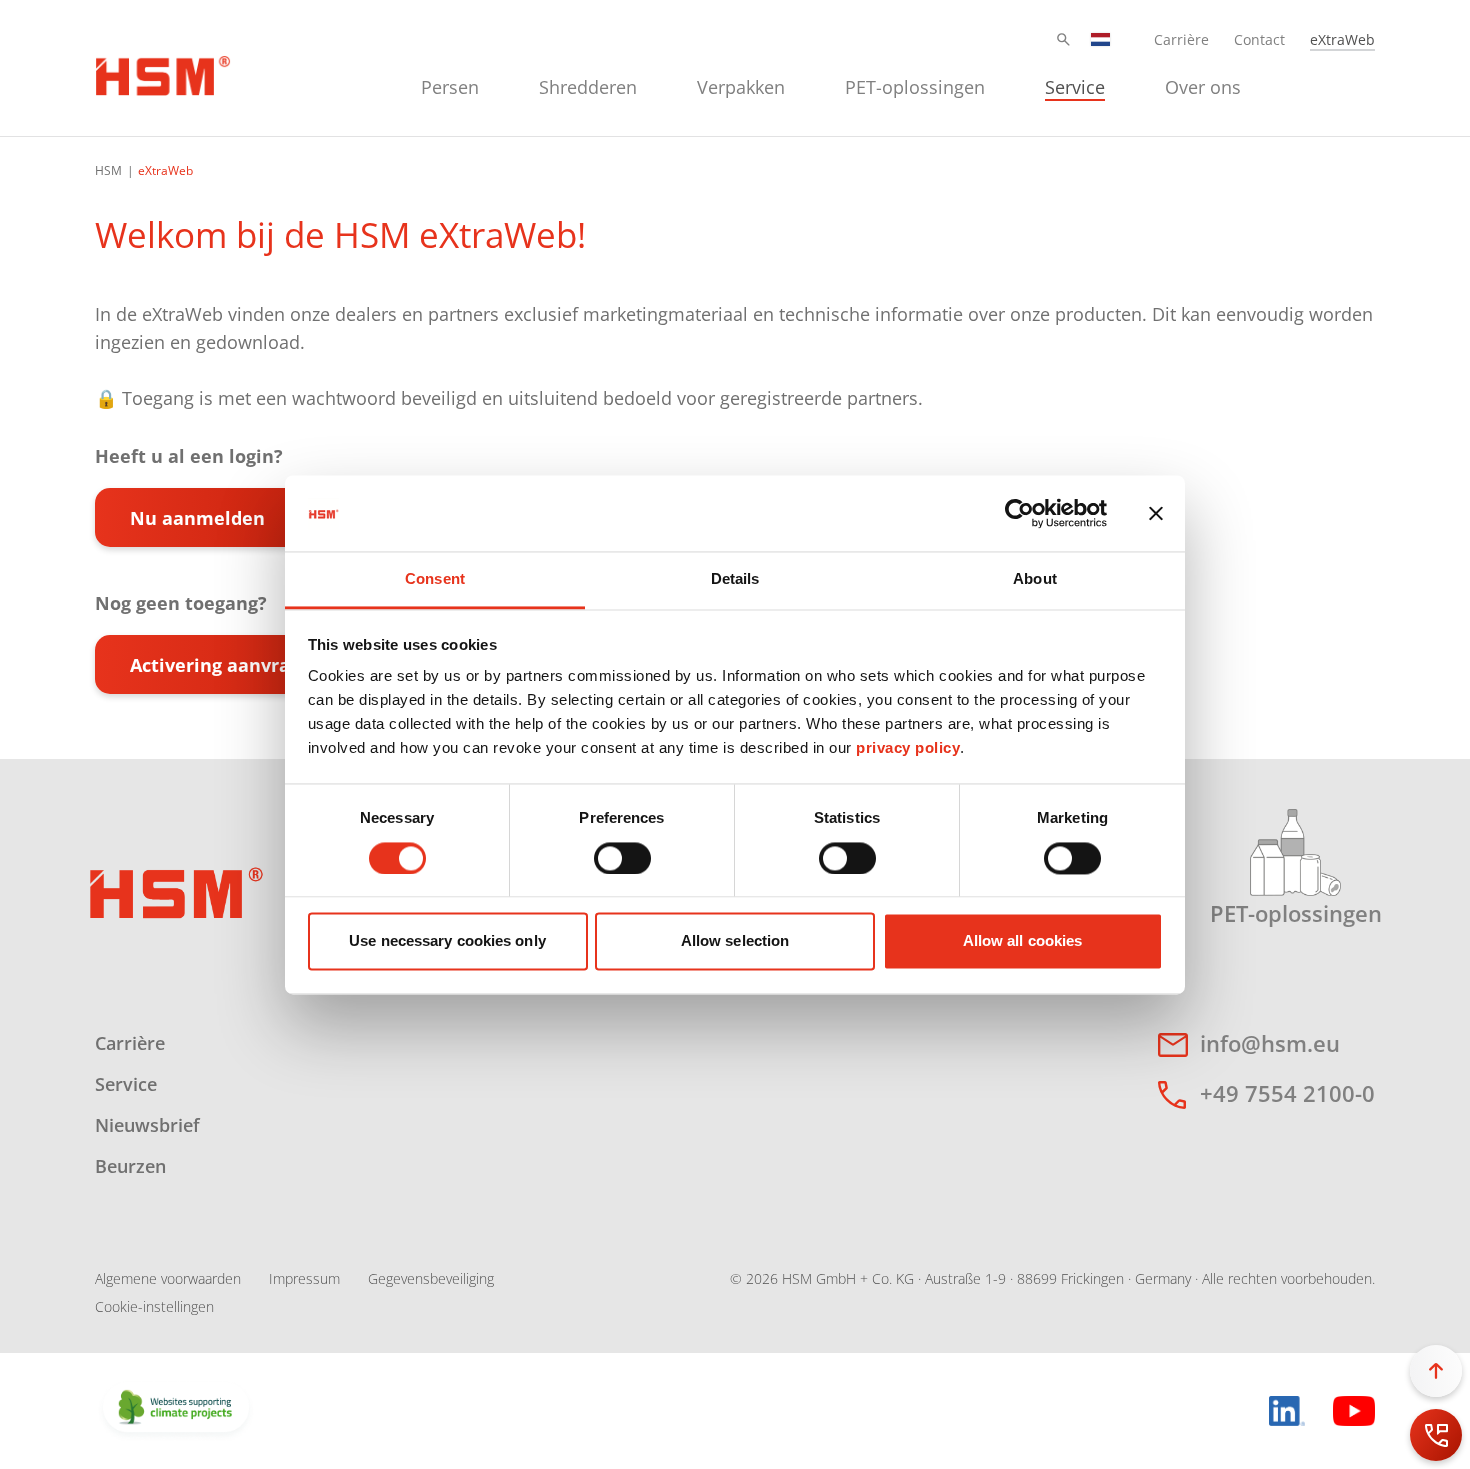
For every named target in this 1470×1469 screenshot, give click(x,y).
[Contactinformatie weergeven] (1436, 1435)
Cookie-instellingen (154, 1306)
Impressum (304, 1278)
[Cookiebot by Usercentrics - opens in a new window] (1019, 513)
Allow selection (735, 941)
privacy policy (908, 748)
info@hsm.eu (1270, 1043)
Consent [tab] (435, 579)
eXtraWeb (1342, 39)
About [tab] (1035, 579)
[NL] (1101, 39)
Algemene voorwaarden (168, 1278)
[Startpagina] (163, 73)
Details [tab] (735, 579)
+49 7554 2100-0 (1287, 1093)
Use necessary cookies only (447, 941)
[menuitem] (450, 84)
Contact (1259, 39)
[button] (1063, 39)
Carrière (1181, 39)
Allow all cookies (1023, 941)
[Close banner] (1156, 513)
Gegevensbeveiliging (431, 1278)
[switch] (622, 858)
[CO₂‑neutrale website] (176, 1409)
